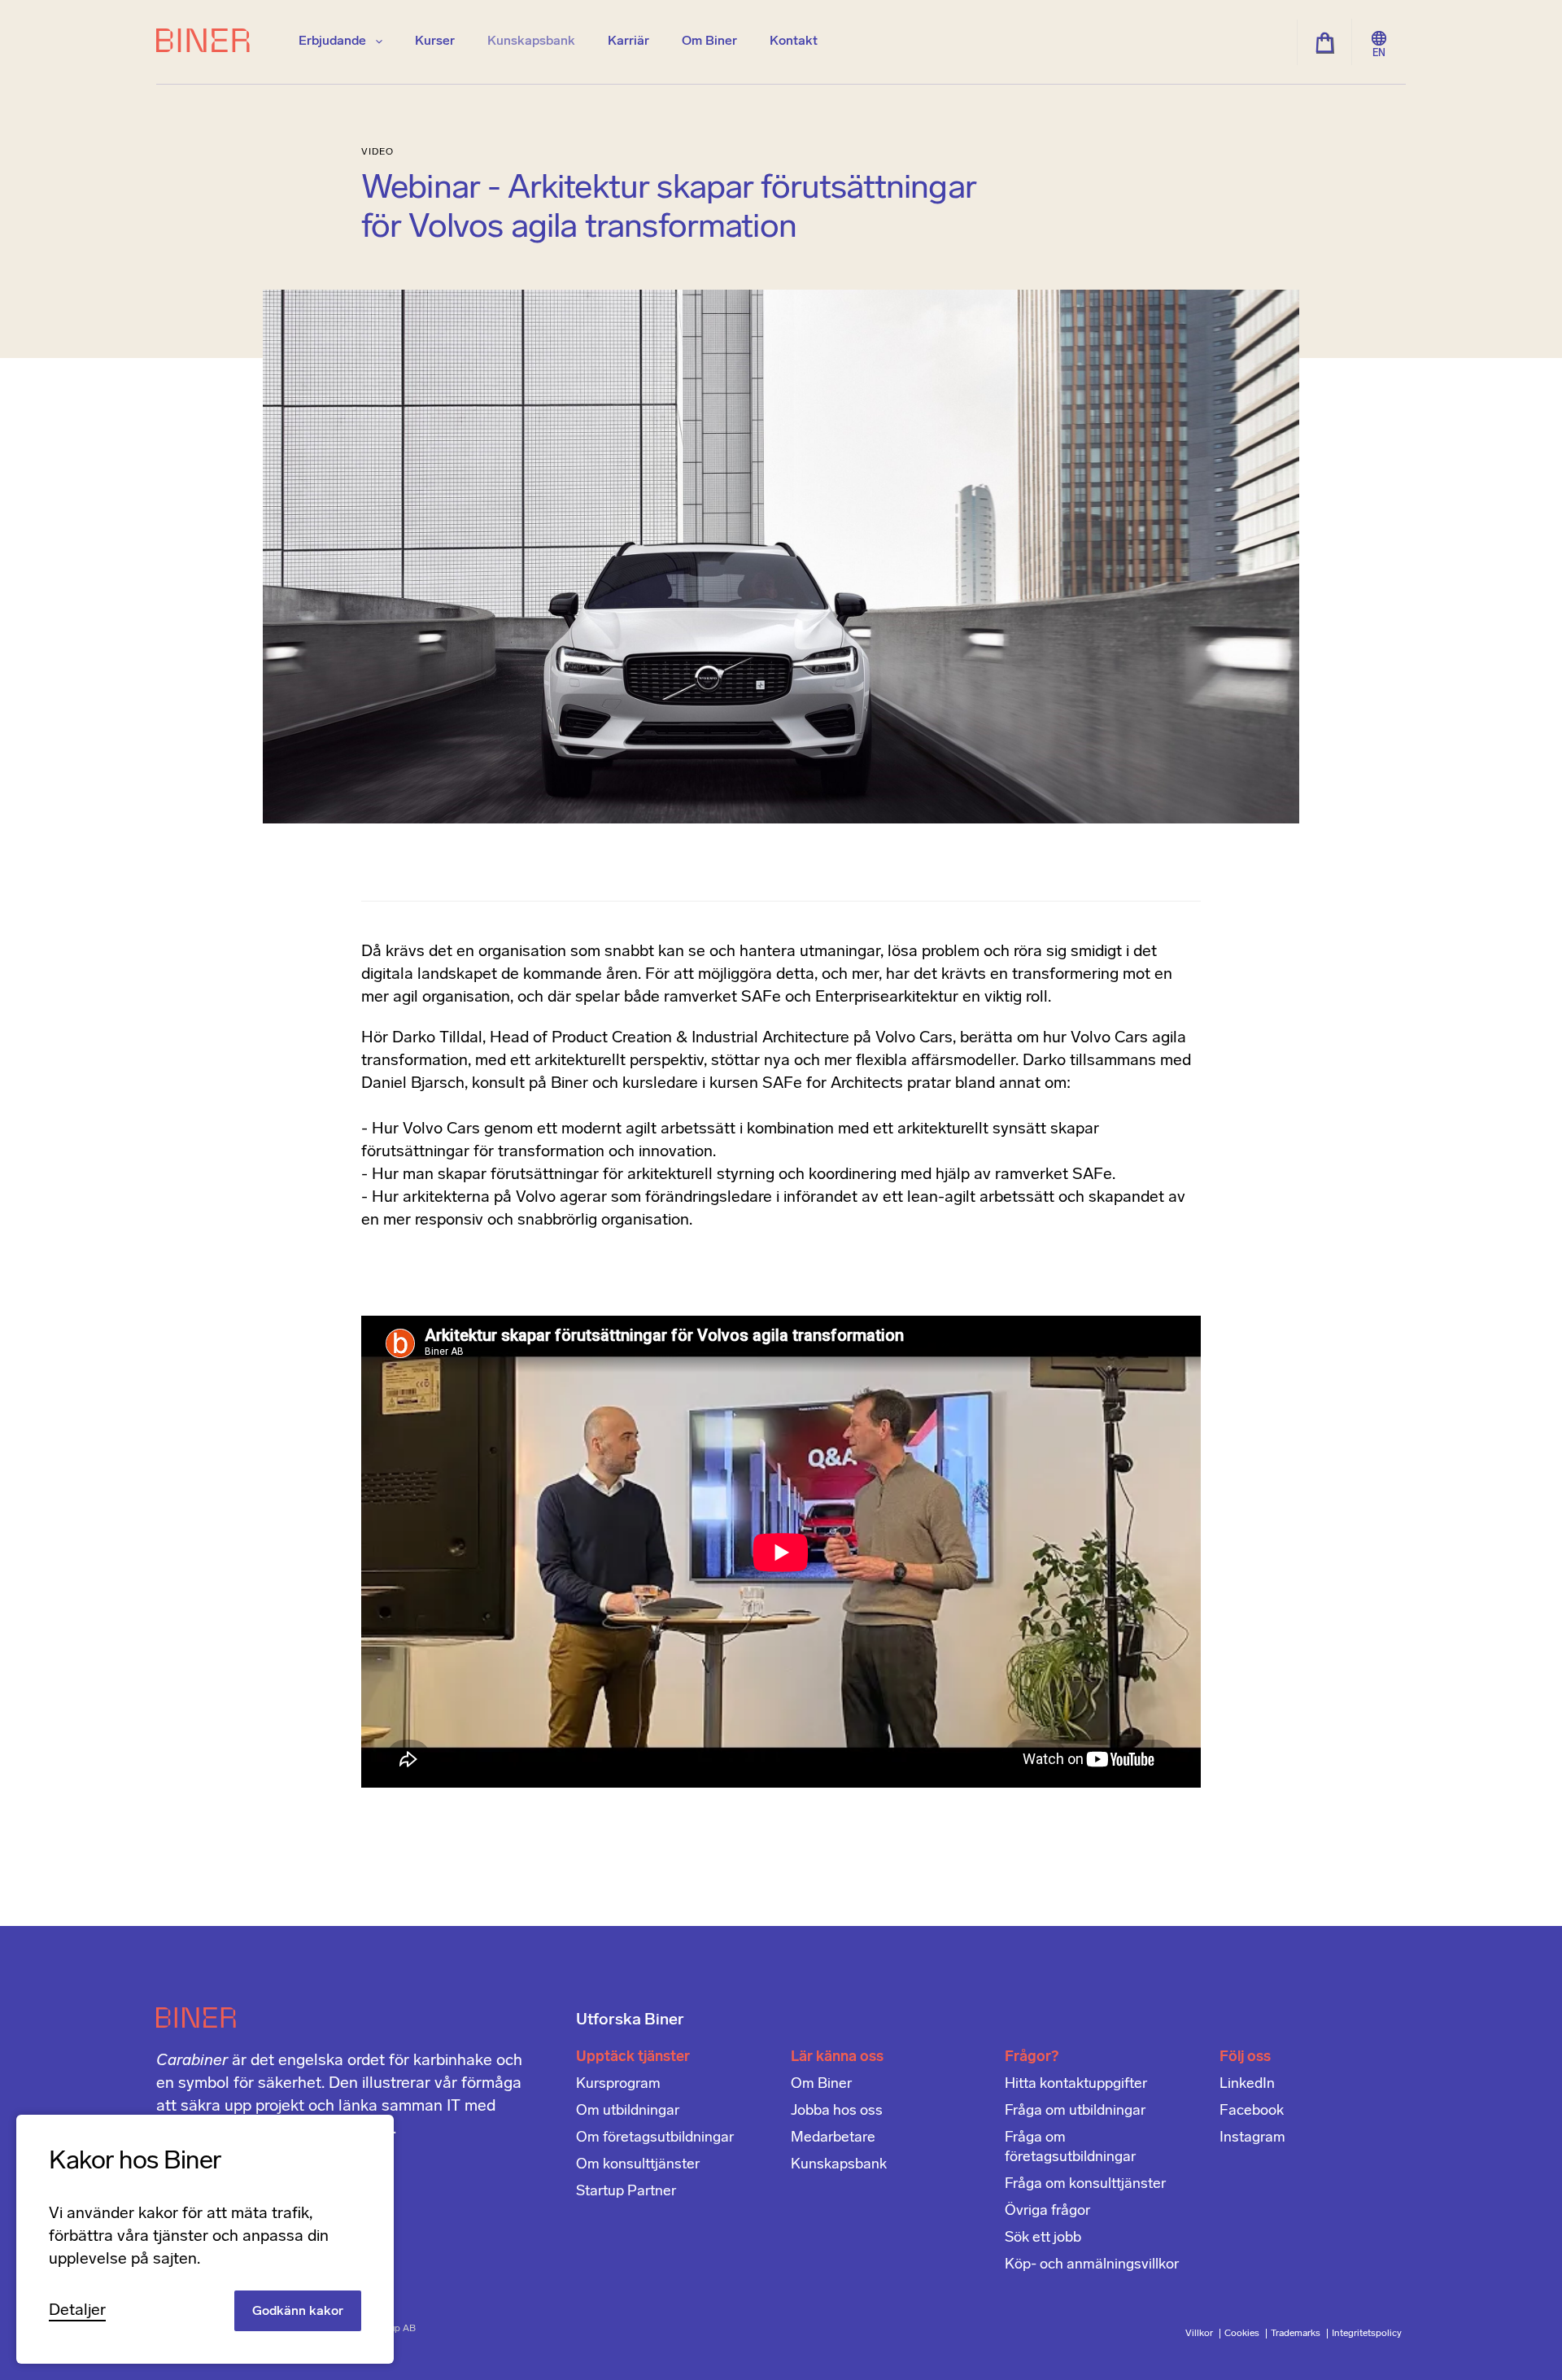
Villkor (1200, 2334)
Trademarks (1297, 2334)
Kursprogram (618, 2085)
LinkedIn (1247, 2085)
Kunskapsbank (531, 41)
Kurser (435, 41)
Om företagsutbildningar (655, 2138)
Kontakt (794, 41)
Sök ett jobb (1043, 2238)
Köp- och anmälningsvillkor (1092, 2265)
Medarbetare (833, 2138)
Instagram (1252, 2138)
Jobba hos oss (837, 2111)
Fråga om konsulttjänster (1085, 2185)
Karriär (628, 41)
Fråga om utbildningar (1075, 2111)
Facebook (1252, 2111)
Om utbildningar (628, 2111)
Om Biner (709, 41)
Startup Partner (626, 2192)
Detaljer (77, 2311)
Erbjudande (334, 41)
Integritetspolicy (1367, 2334)
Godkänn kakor (298, 2312)
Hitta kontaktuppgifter (1076, 2085)
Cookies (1243, 2334)
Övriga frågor (1047, 2212)
